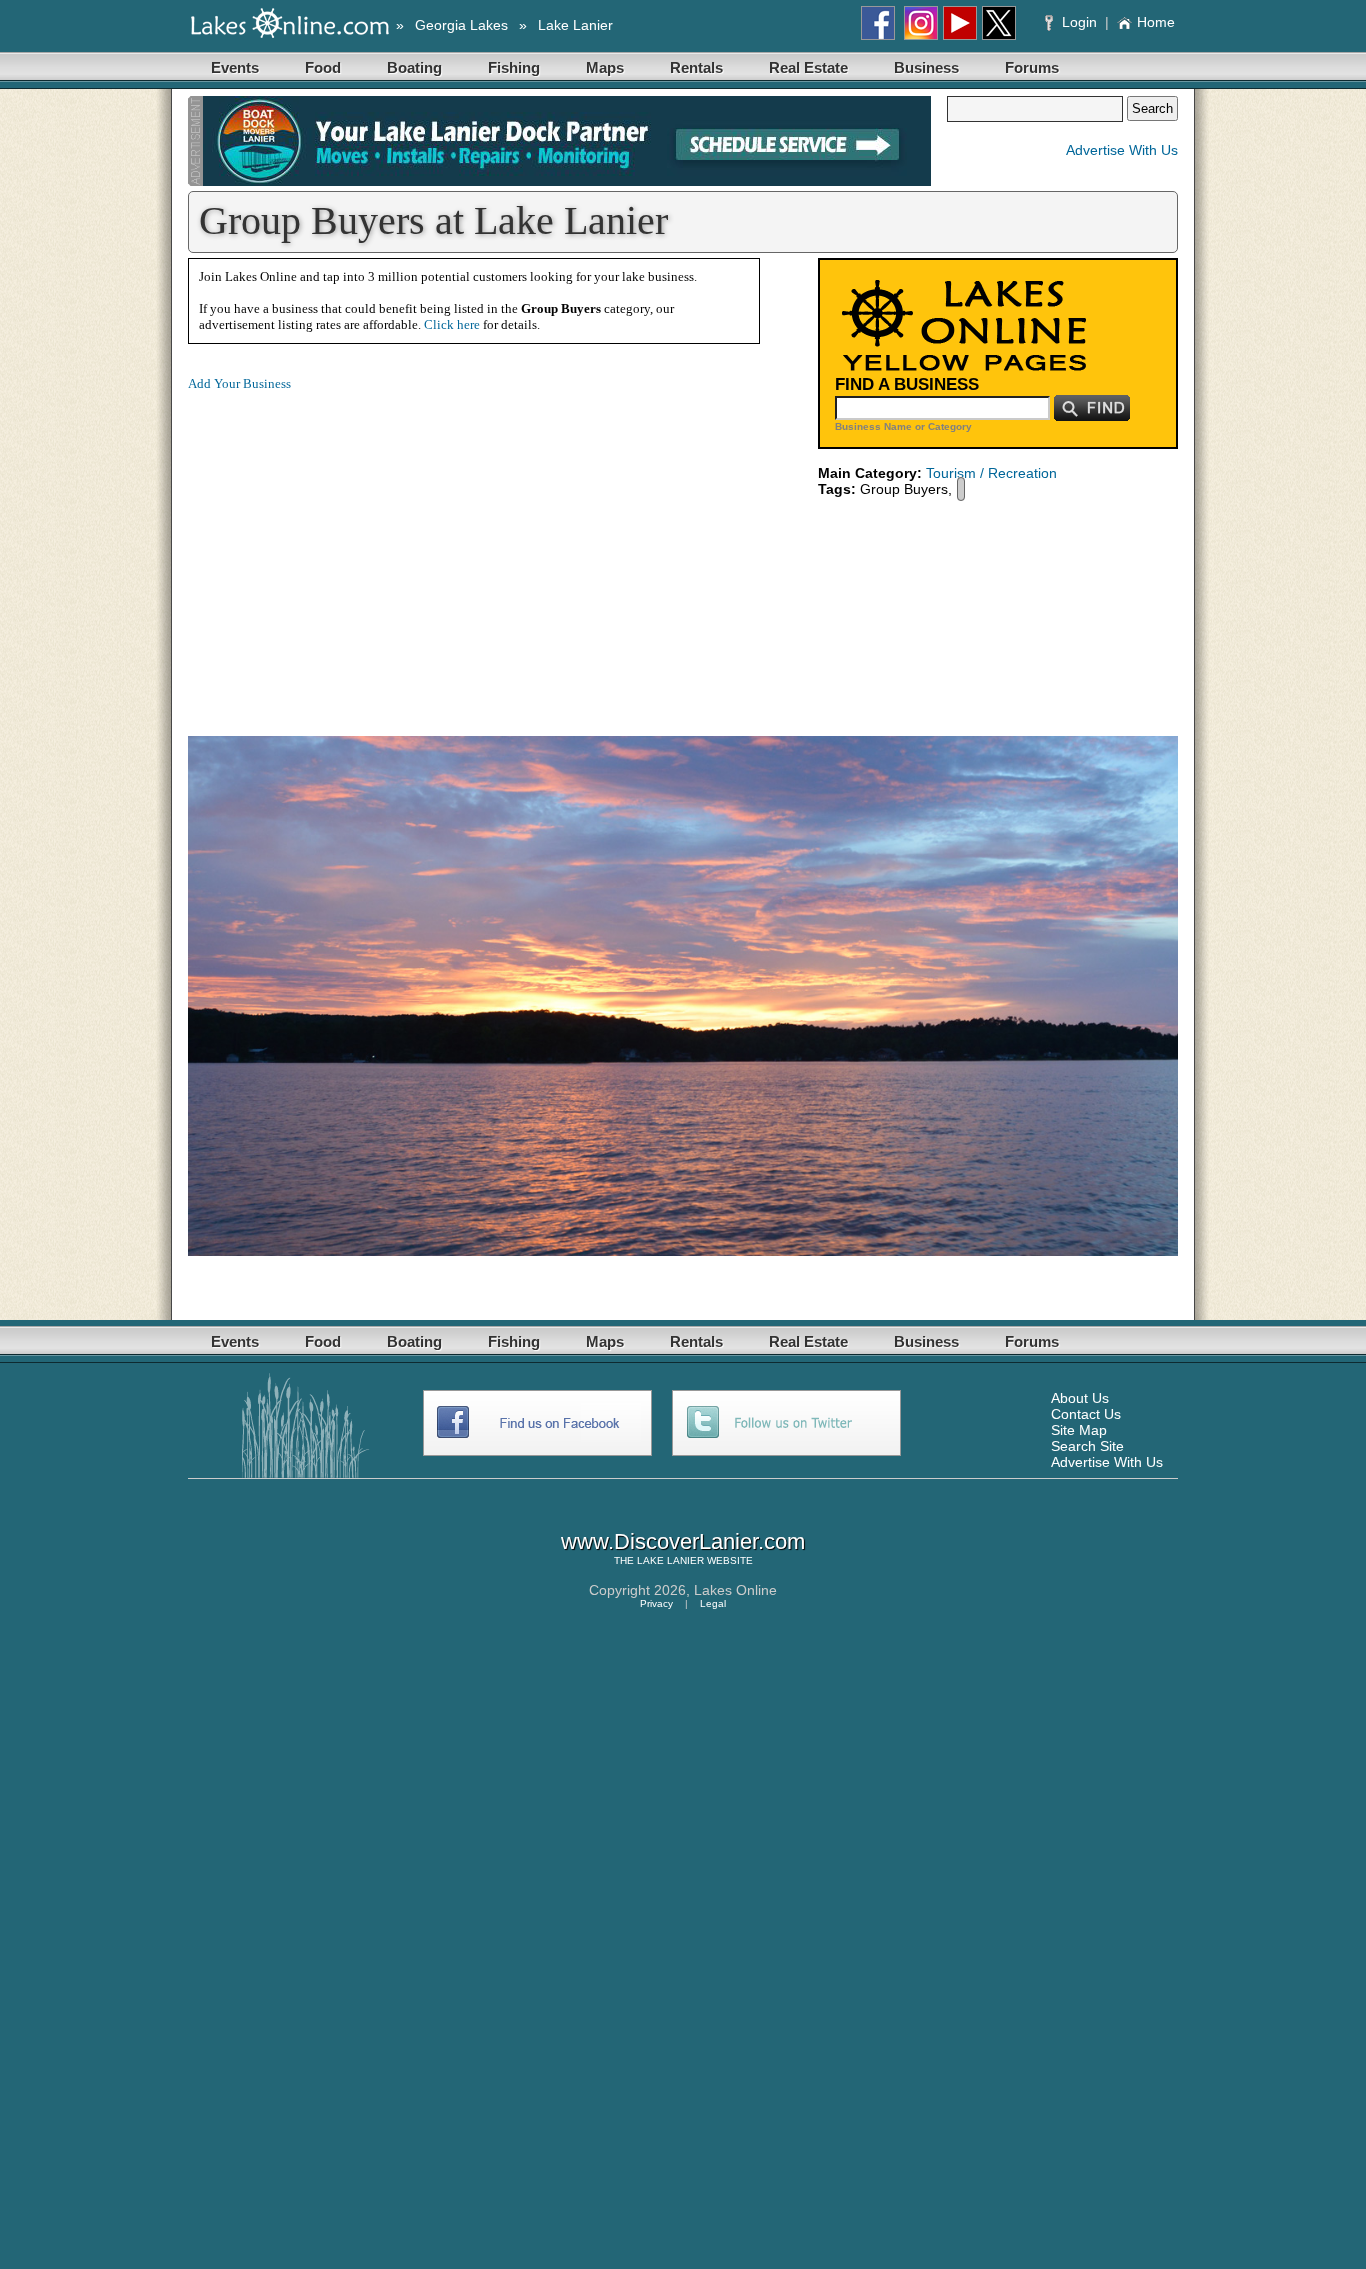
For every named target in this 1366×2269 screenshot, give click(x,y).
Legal (713, 1603)
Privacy (656, 1603)
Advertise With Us (1122, 150)
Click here (452, 324)
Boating (414, 67)
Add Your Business (239, 383)
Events (235, 67)
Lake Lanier (575, 25)
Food (323, 67)
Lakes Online (735, 1590)
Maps (605, 67)
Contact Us (1086, 1414)
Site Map (1079, 1430)
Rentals (696, 67)
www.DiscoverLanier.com (683, 1541)
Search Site (1087, 1446)
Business (926, 67)
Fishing (514, 67)
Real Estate (808, 67)
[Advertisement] (356, 548)
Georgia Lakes (461, 25)
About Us (1080, 1398)
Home (1156, 22)
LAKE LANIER (670, 1560)
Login (1079, 22)
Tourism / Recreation (991, 473)
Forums (1032, 67)
